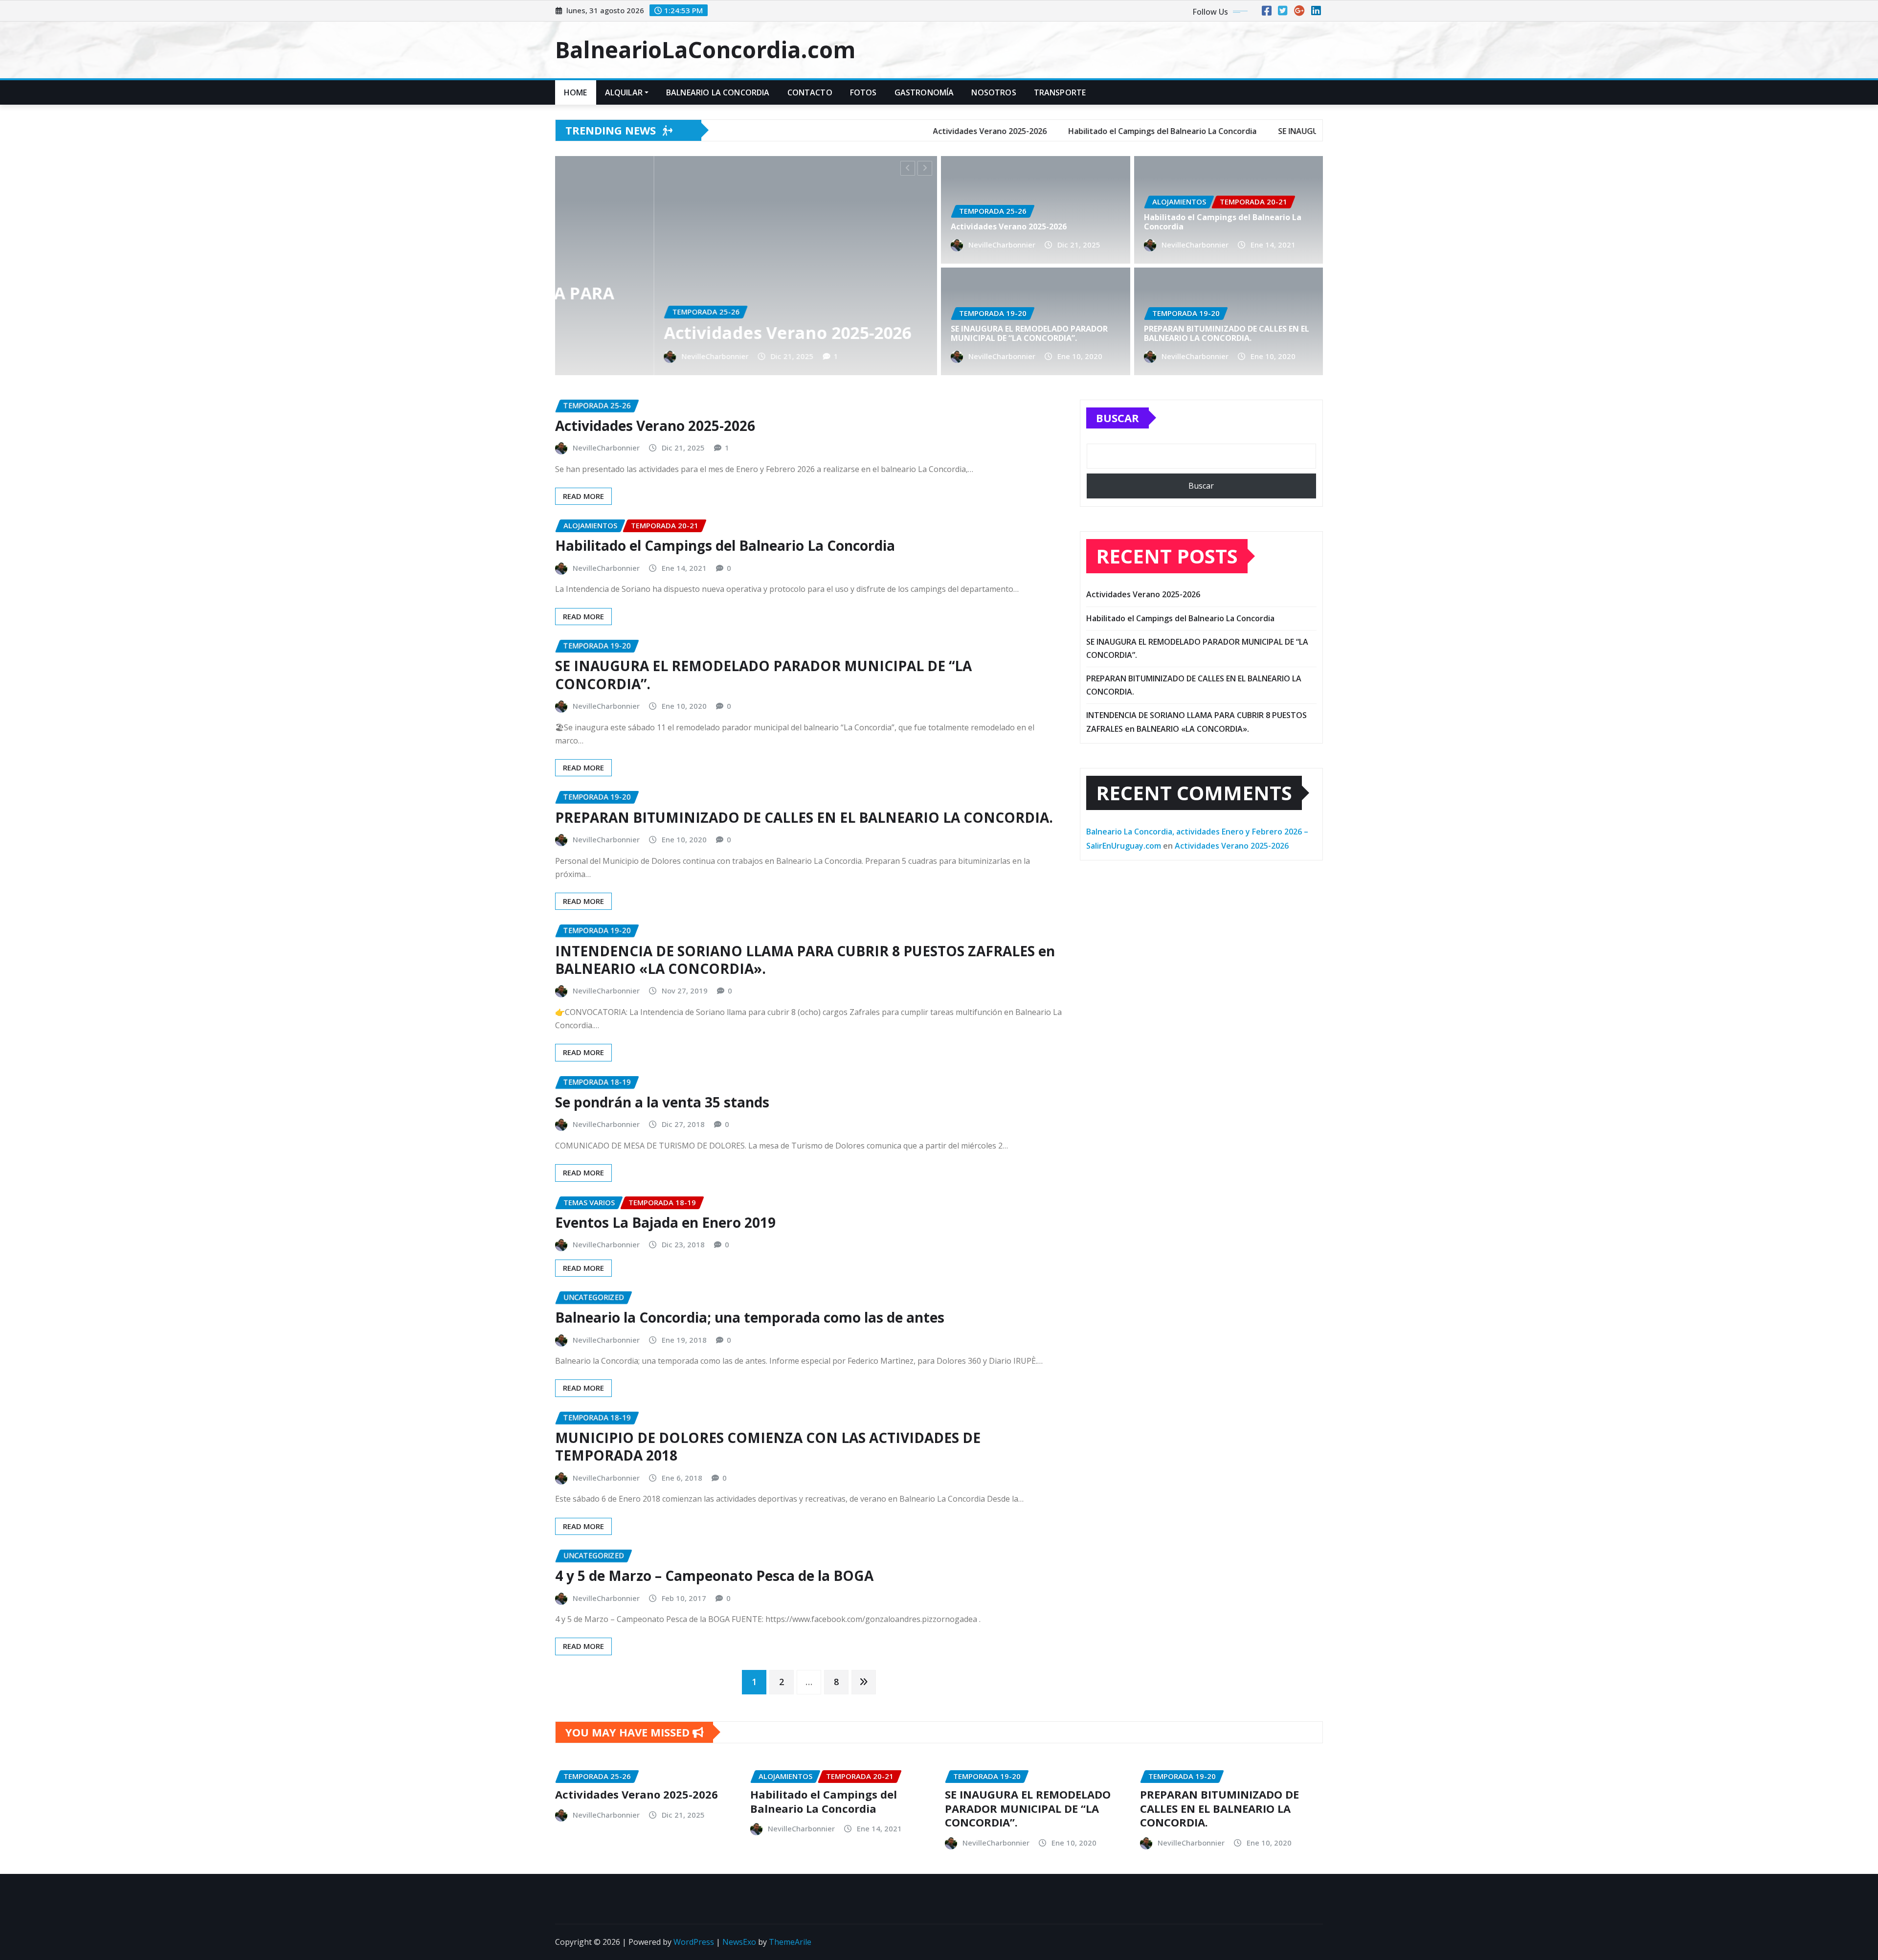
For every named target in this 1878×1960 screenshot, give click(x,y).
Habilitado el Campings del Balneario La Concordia (1223, 222)
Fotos (863, 92)
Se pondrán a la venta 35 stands (662, 1102)
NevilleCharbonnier (769, 356)
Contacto (810, 92)
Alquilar (624, 92)
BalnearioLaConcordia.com (705, 49)
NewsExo (739, 1942)
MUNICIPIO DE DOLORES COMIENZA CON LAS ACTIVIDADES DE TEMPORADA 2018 (768, 1446)
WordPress (694, 1942)
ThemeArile (790, 1942)
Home (576, 92)
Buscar (1118, 418)
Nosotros (994, 92)
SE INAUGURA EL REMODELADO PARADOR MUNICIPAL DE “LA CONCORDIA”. (889, 323)
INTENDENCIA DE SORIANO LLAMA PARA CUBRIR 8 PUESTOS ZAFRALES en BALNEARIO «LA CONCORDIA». (805, 960)
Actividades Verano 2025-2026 (1009, 226)
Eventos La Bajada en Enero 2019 (665, 1222)
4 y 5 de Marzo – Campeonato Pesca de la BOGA (714, 1576)
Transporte (1060, 92)
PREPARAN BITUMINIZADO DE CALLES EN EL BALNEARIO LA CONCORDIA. (1227, 333)
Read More (583, 496)
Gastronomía (924, 92)
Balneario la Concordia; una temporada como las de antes (750, 1317)
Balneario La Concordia (718, 92)
